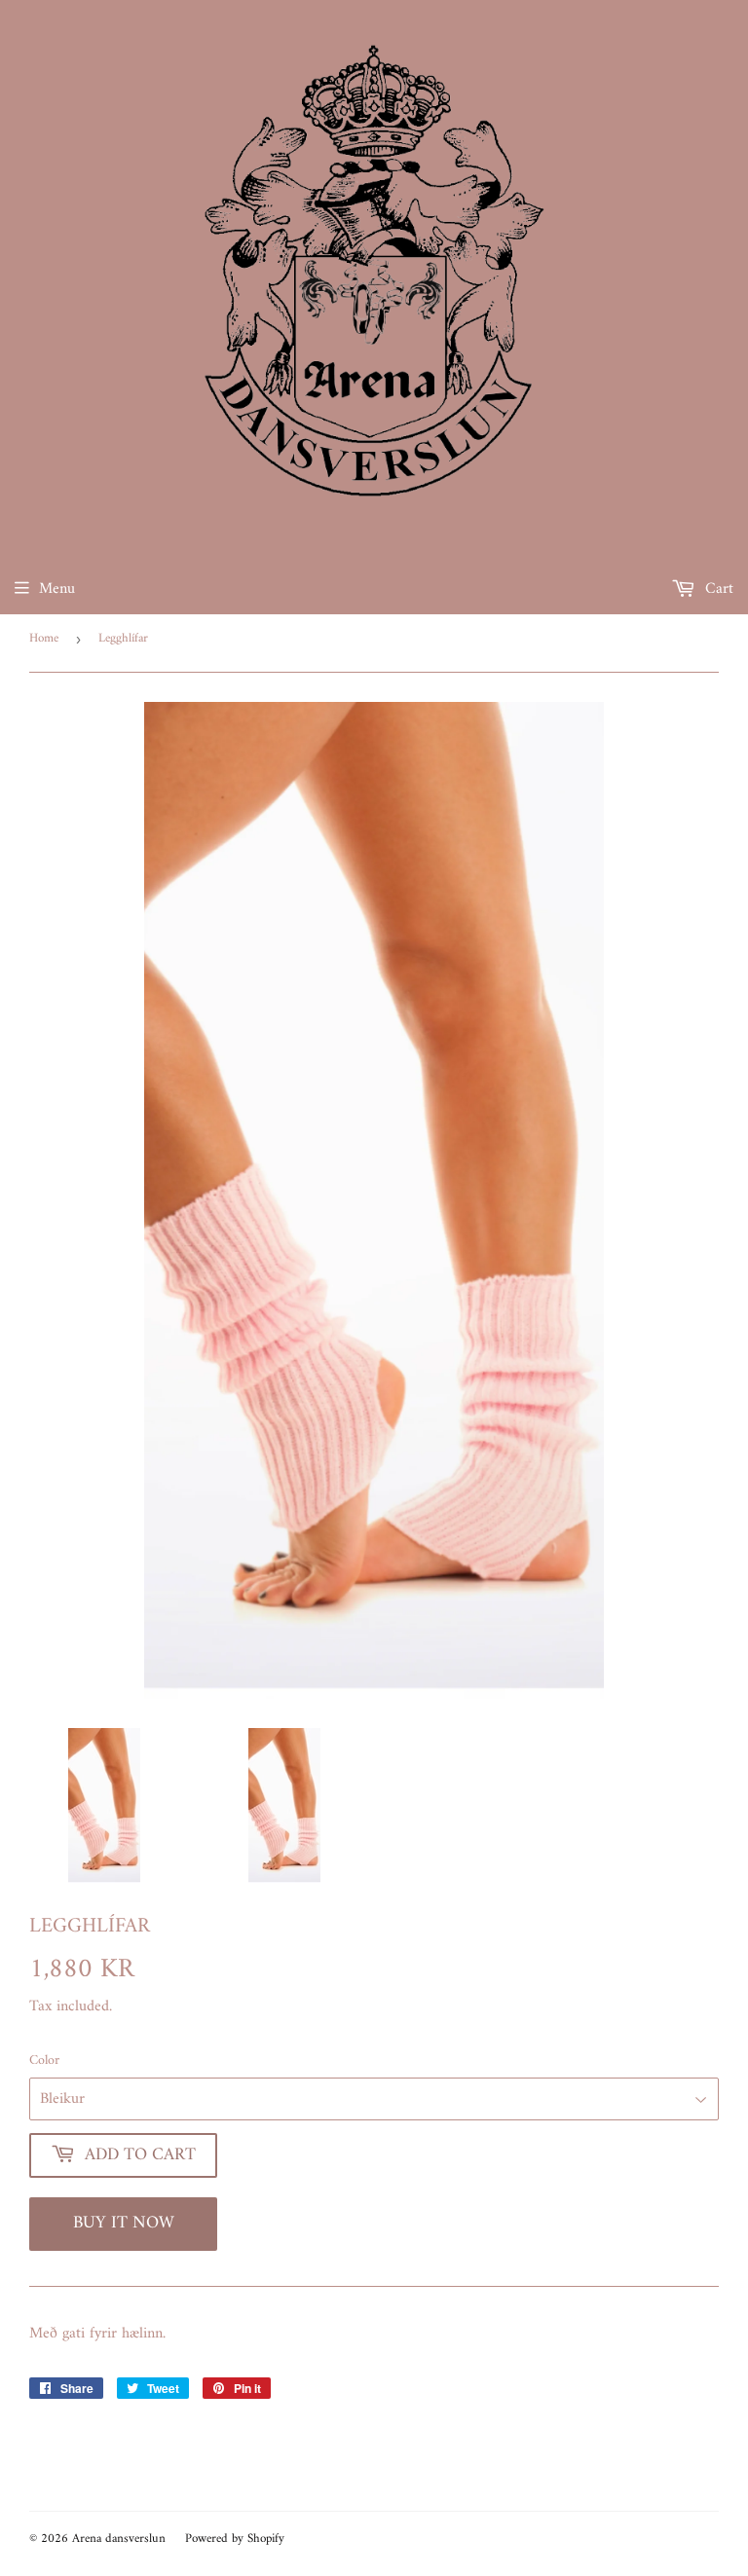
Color (44, 2061)
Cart (717, 589)
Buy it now (124, 2223)
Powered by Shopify (235, 2539)
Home (44, 638)
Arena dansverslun (119, 2539)
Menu (57, 589)
